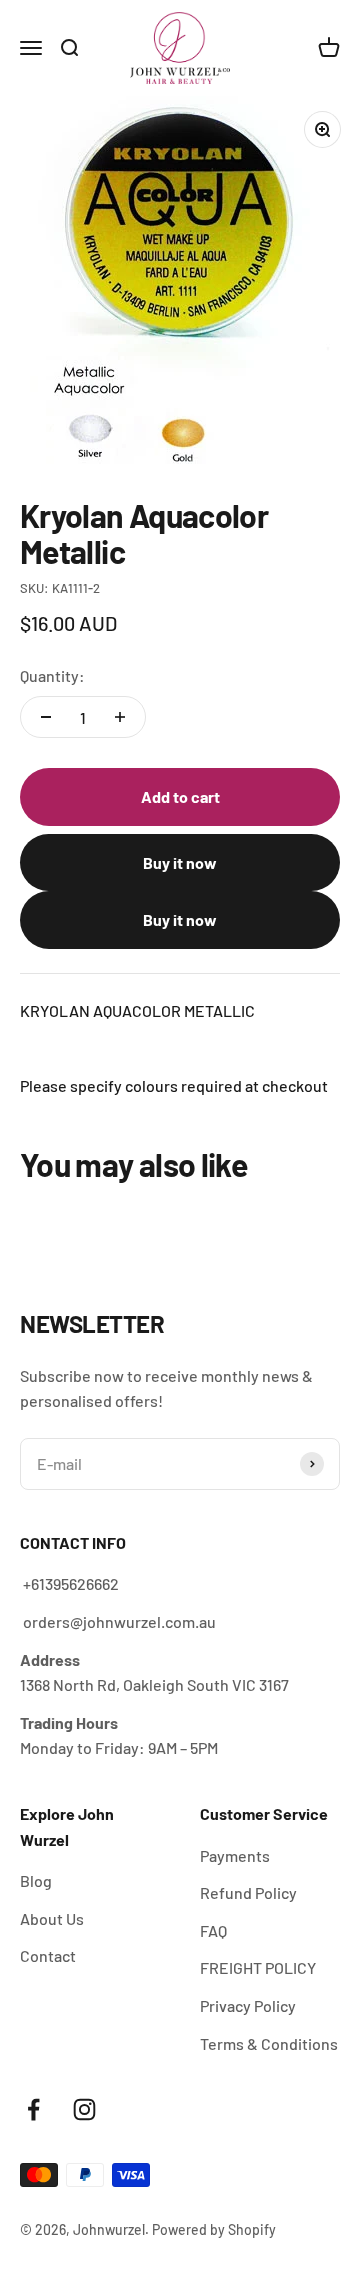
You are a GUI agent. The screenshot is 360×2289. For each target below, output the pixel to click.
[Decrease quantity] (46, 717)
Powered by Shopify (214, 2229)
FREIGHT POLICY (258, 1967)
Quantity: (52, 675)
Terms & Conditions (269, 2043)
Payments (235, 1855)
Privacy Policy (248, 2005)
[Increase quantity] (120, 717)
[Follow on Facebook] (33, 2109)
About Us (52, 1918)
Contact (48, 1955)
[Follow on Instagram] (84, 2109)
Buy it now (180, 862)
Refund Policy (248, 1892)
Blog (36, 1880)
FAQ (213, 1930)
